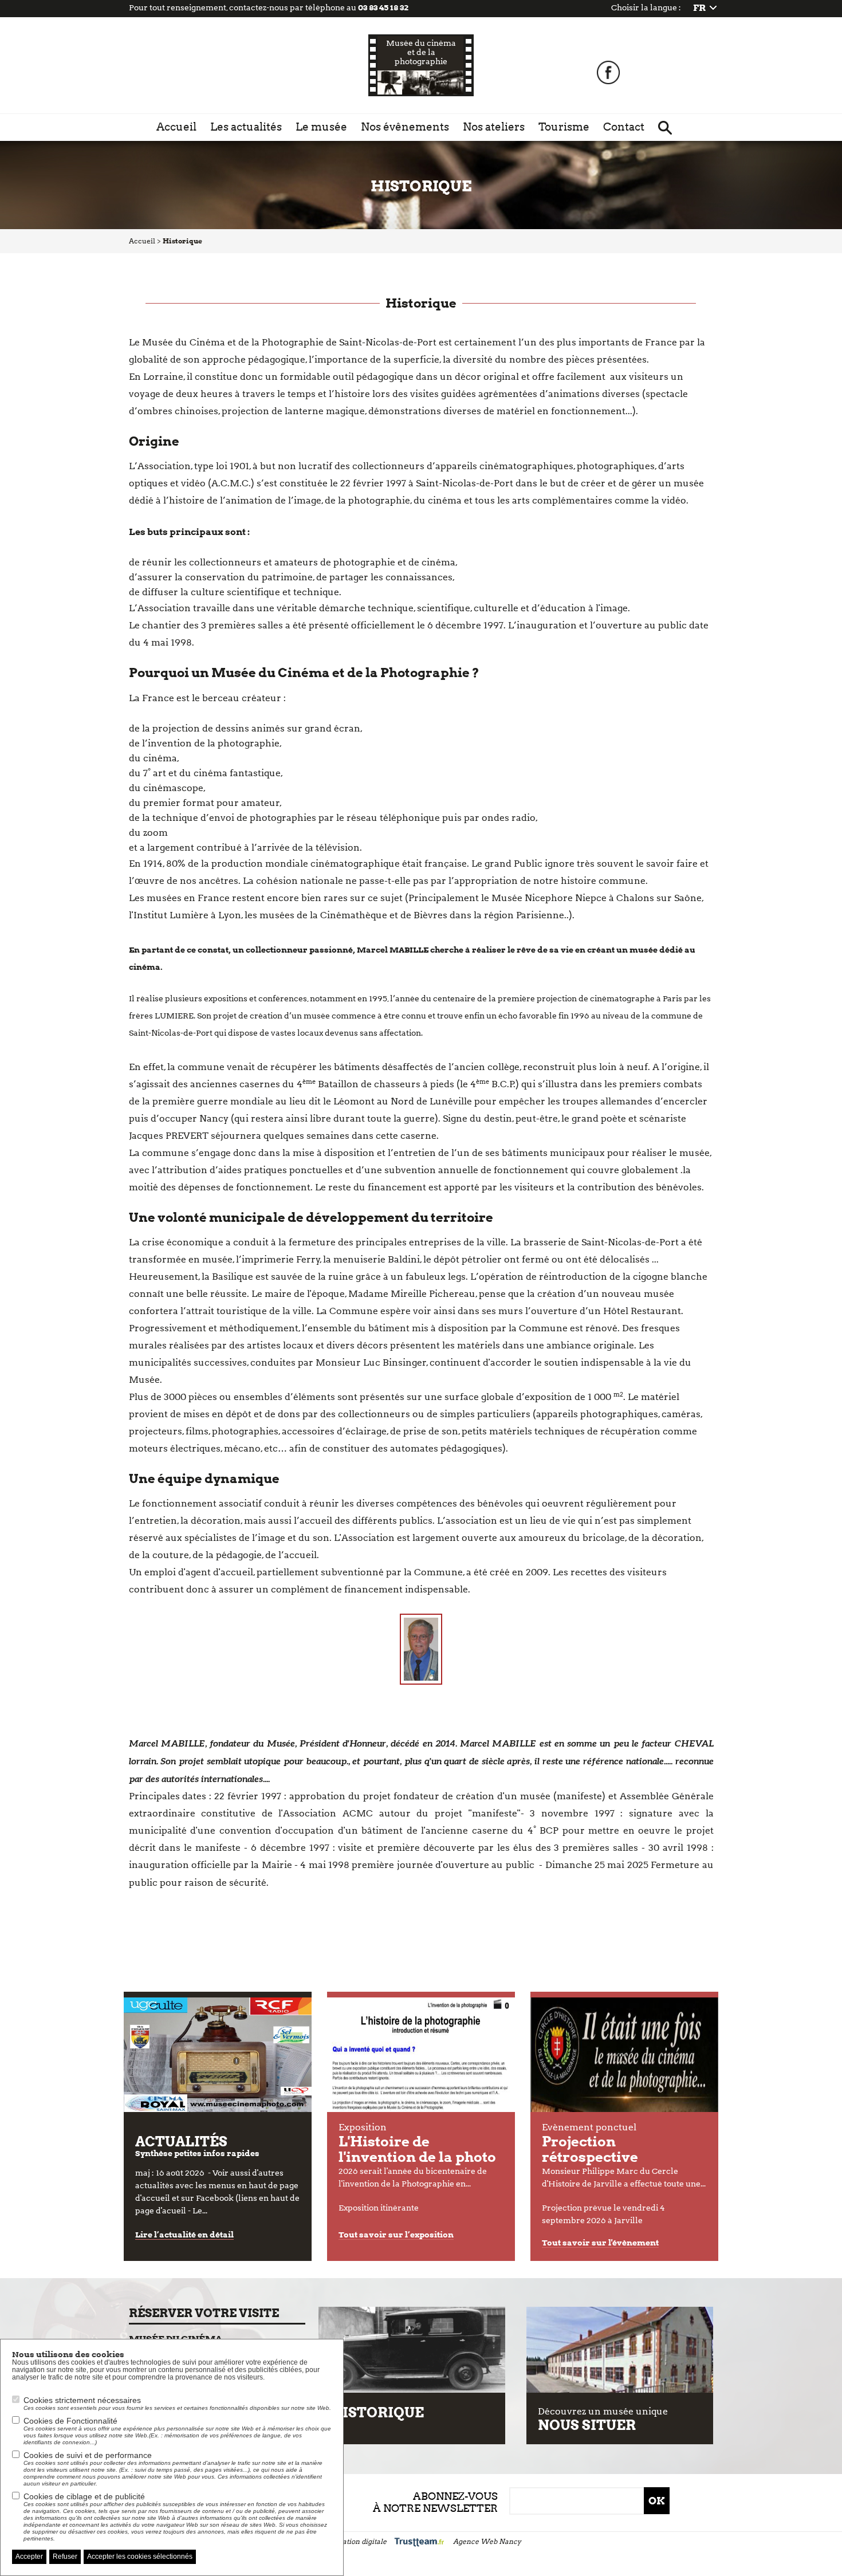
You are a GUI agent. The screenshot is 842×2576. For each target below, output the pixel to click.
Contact (624, 127)
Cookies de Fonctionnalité (177, 2431)
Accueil (176, 127)
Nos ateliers (494, 127)
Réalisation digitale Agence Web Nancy (421, 2541)
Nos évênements (405, 127)
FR (699, 8)
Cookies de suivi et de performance (173, 2469)
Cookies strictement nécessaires (177, 2403)
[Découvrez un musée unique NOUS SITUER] (620, 2350)
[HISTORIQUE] (412, 2350)
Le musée (321, 127)
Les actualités (246, 127)
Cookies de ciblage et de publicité (175, 2517)
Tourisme (564, 127)
